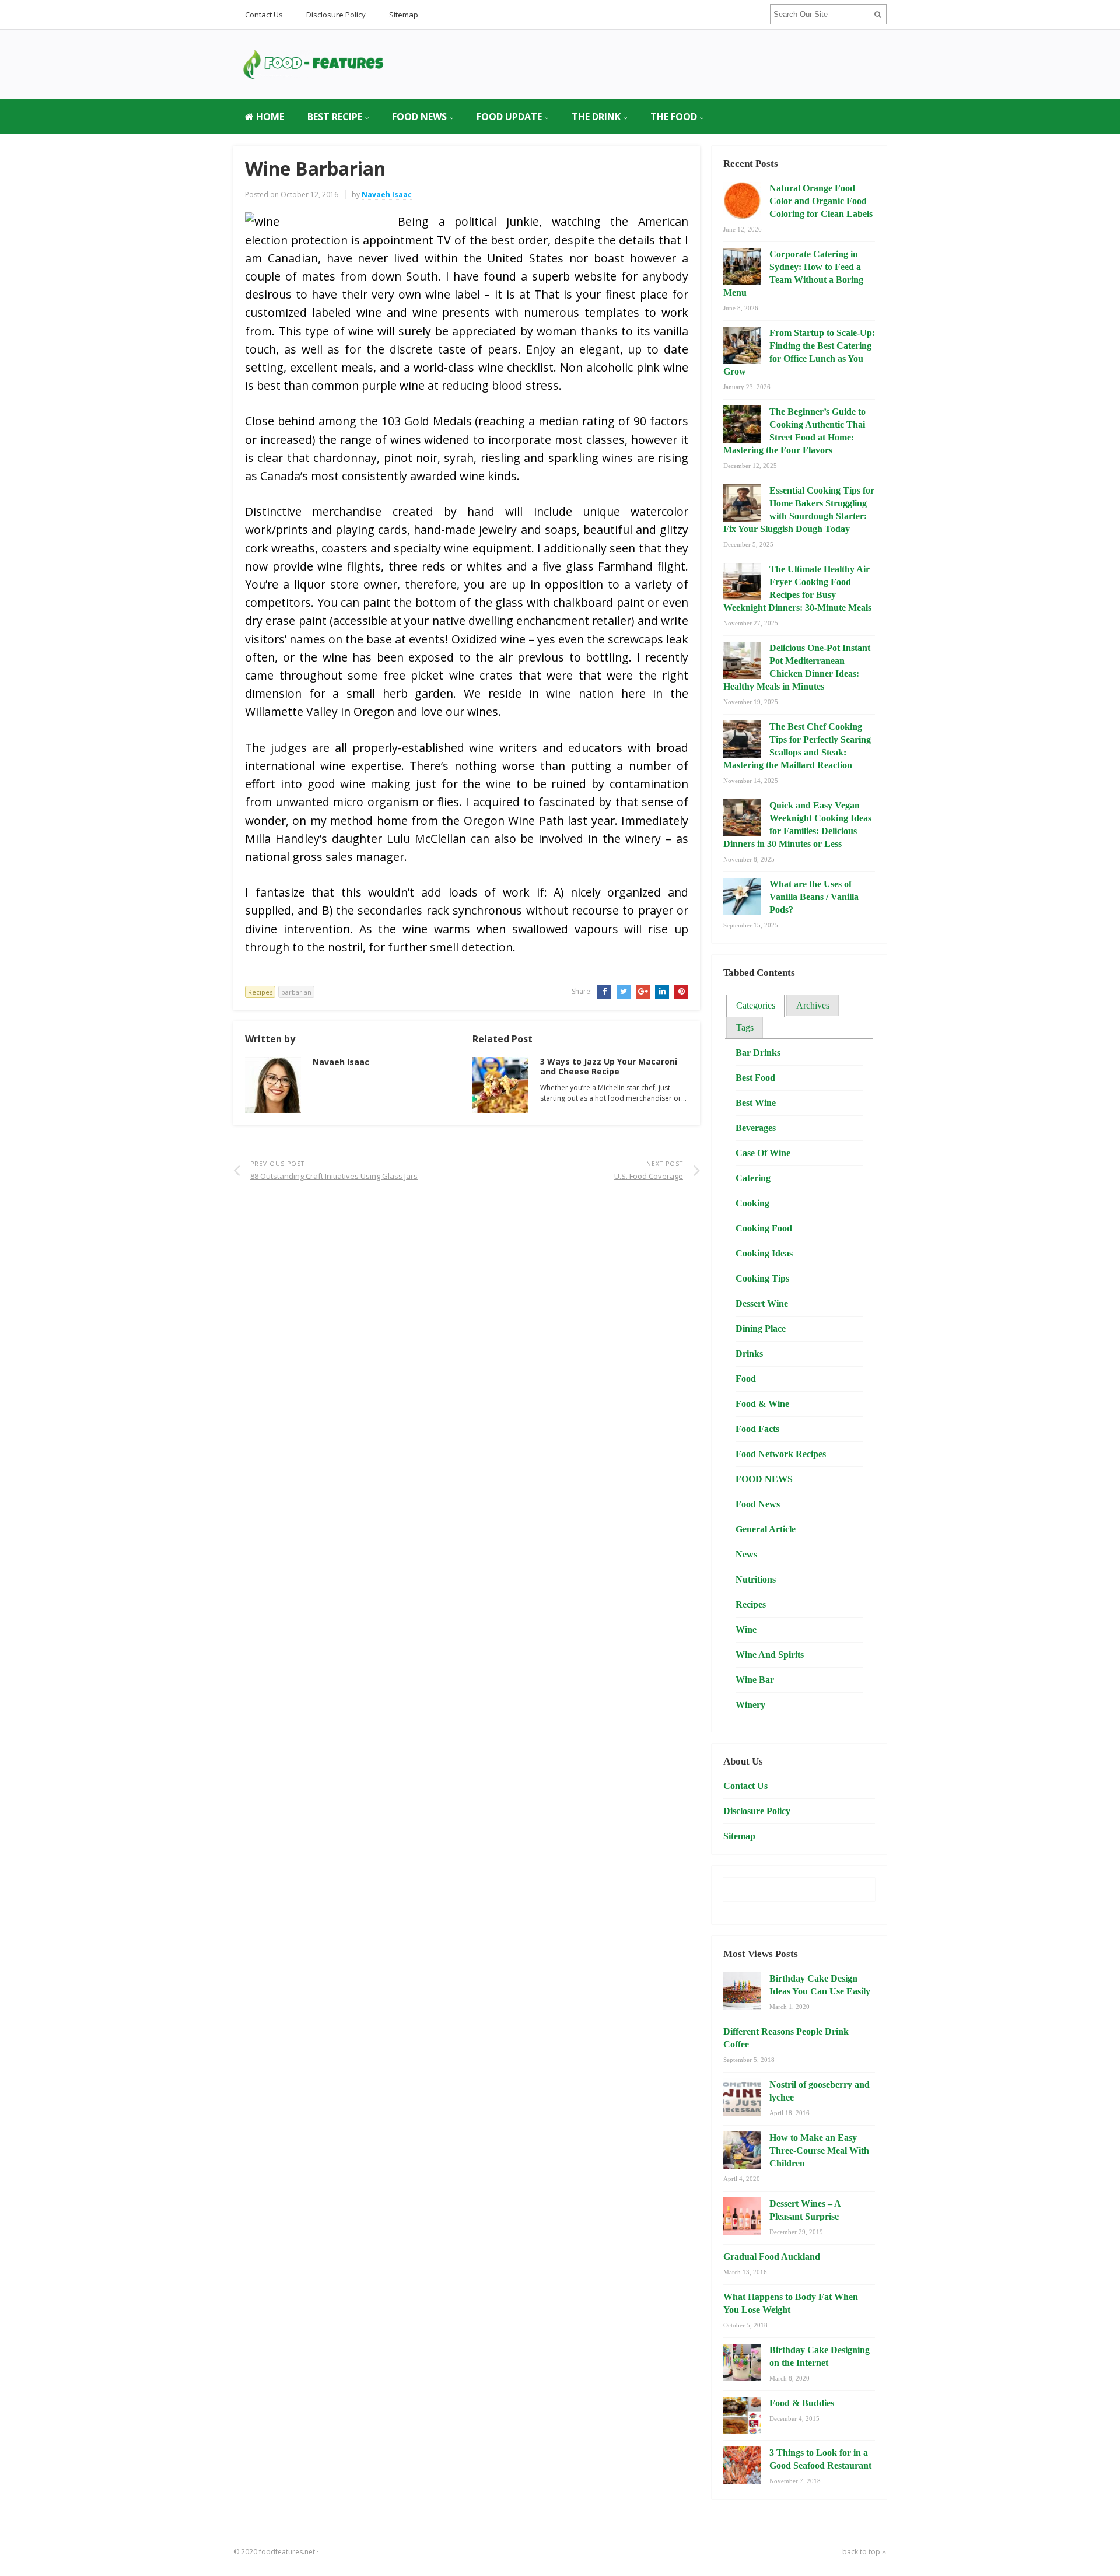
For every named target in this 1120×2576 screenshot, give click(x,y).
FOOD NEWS (419, 117)
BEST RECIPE (335, 117)
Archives (813, 1005)
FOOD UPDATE (509, 117)
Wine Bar (755, 1680)
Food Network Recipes (781, 1454)
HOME (269, 117)
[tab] (755, 1006)
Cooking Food (764, 1228)
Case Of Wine (763, 1153)
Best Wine (756, 1103)
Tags (745, 1028)
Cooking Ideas (764, 1253)
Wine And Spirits (770, 1655)
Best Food (755, 1078)
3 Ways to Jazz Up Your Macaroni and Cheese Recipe (609, 1066)
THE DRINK (596, 117)
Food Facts (757, 1429)
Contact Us (264, 15)
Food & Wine (762, 1404)
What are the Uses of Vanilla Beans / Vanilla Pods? (814, 897)
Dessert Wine (762, 1303)
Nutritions (756, 1579)
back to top (862, 2552)
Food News (758, 1504)
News (746, 1554)
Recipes (260, 992)
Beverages (756, 1128)
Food (746, 1379)
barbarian (296, 992)
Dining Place (761, 1329)
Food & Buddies (802, 2403)
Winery (750, 1705)
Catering (753, 1178)
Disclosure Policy (336, 15)
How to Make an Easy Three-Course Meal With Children (819, 2150)
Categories (756, 1005)
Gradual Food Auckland (772, 2257)
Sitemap (404, 15)
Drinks (749, 1354)
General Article (766, 1529)
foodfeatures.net (287, 2552)
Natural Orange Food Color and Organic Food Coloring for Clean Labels (821, 201)
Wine (746, 1630)
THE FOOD (674, 117)
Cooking (752, 1203)
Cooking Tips (762, 1278)
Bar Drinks (758, 1053)
